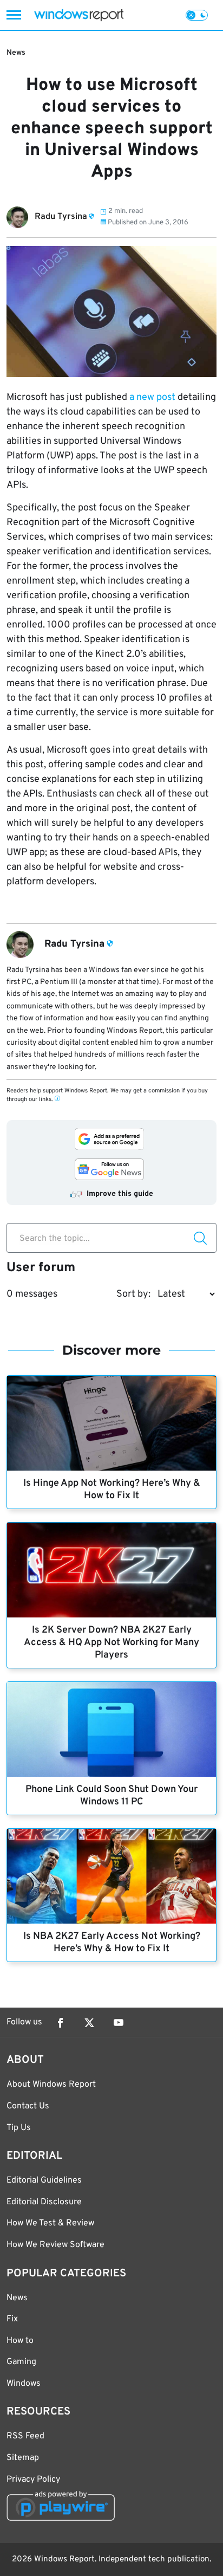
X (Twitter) (89, 2023)
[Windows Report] (79, 15)
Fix (12, 2319)
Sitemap (23, 2458)
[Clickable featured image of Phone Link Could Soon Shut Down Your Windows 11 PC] (111, 1729)
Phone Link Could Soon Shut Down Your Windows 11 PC (111, 1796)
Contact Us (28, 2106)
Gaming (21, 2362)
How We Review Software (55, 2245)
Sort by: (133, 1294)
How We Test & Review (50, 2223)
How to (20, 2341)
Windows (24, 2384)
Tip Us (19, 2128)
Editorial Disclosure (44, 2202)
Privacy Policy (33, 2480)
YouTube (119, 2023)
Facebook (60, 2023)
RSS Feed (25, 2436)
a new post (153, 397)
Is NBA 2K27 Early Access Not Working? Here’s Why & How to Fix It (112, 1943)
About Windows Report (51, 2085)
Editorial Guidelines (44, 2180)
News (16, 53)
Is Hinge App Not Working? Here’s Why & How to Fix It (112, 1490)
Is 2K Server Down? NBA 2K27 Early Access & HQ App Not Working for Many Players (111, 1643)
